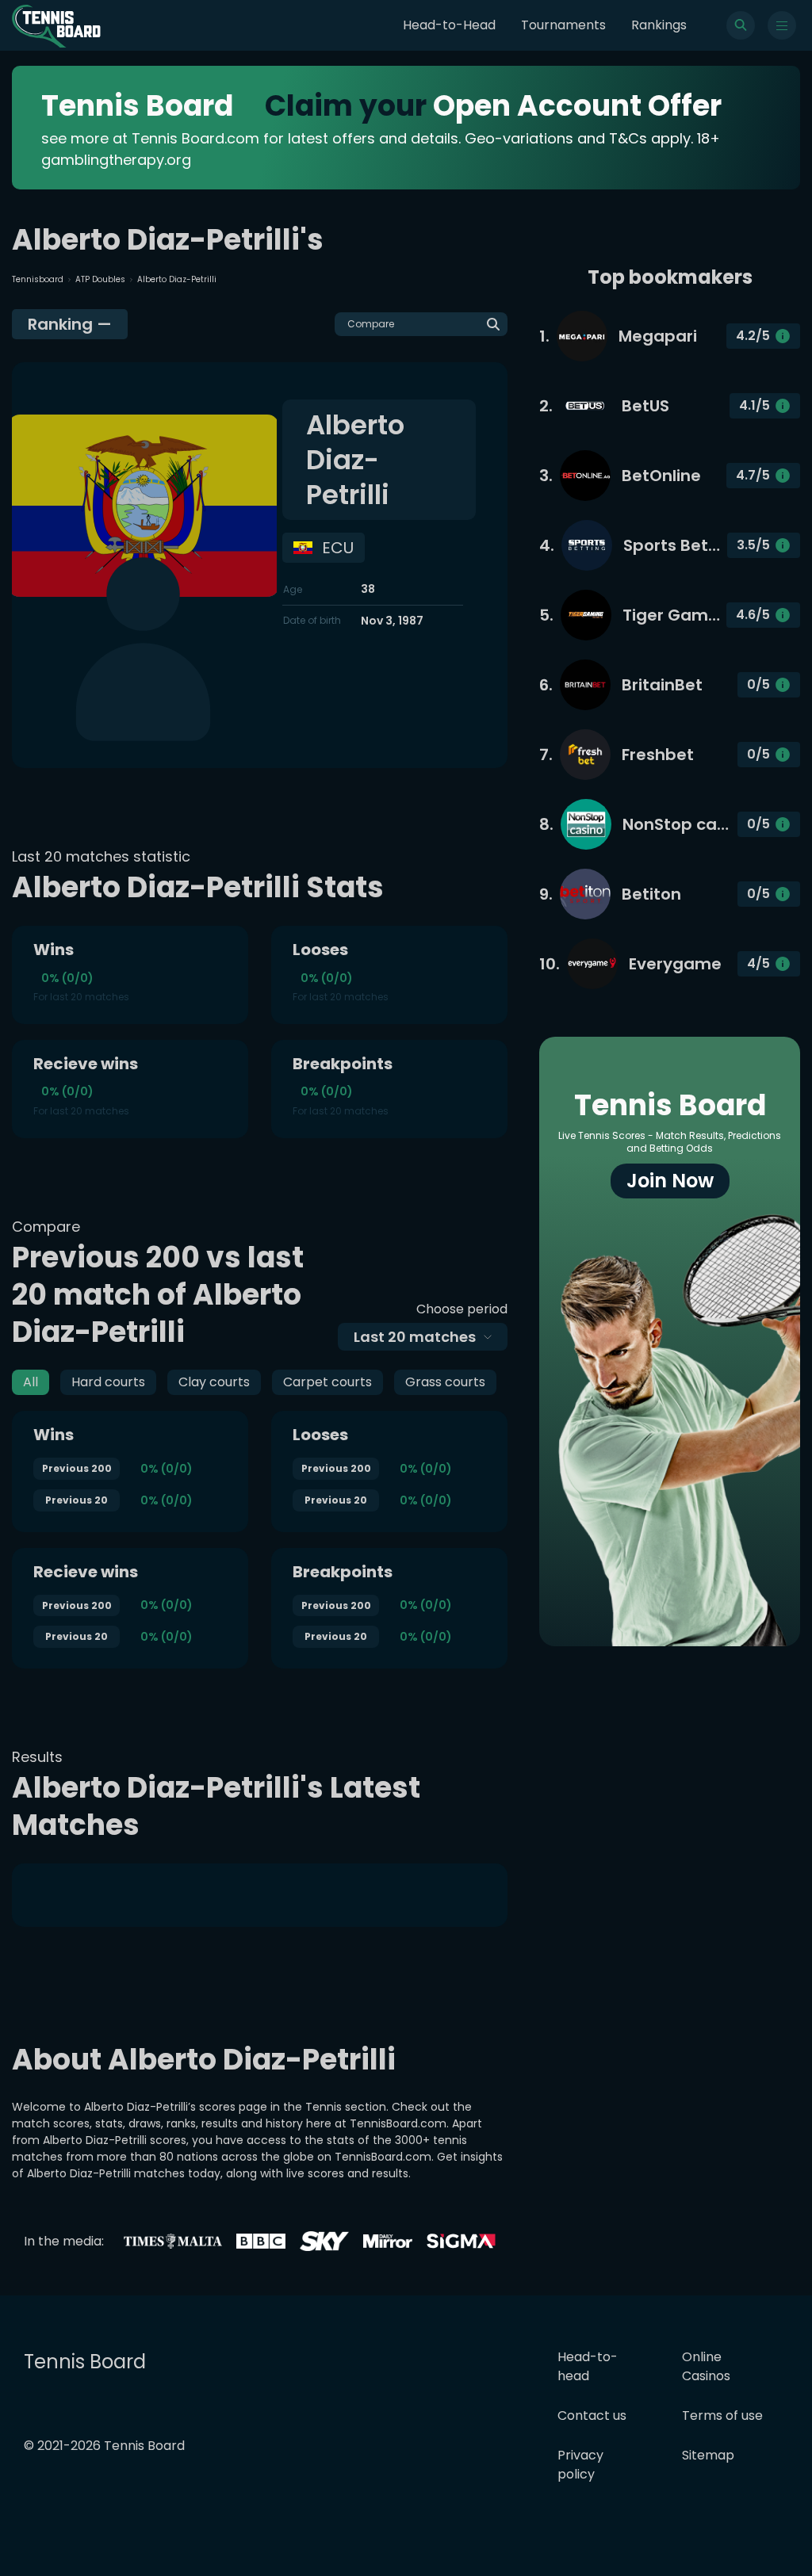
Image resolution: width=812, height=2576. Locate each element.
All (31, 1382)
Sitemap (708, 2455)
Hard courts (108, 1382)
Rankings (659, 25)
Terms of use (722, 2415)
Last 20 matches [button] (415, 1337)
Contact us (592, 2415)
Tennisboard (38, 279)
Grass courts (445, 1382)
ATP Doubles (100, 279)
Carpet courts (327, 1382)
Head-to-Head (449, 25)
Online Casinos (706, 2366)
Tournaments (563, 25)
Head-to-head (588, 2366)
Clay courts (214, 1382)
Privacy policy (580, 2465)
